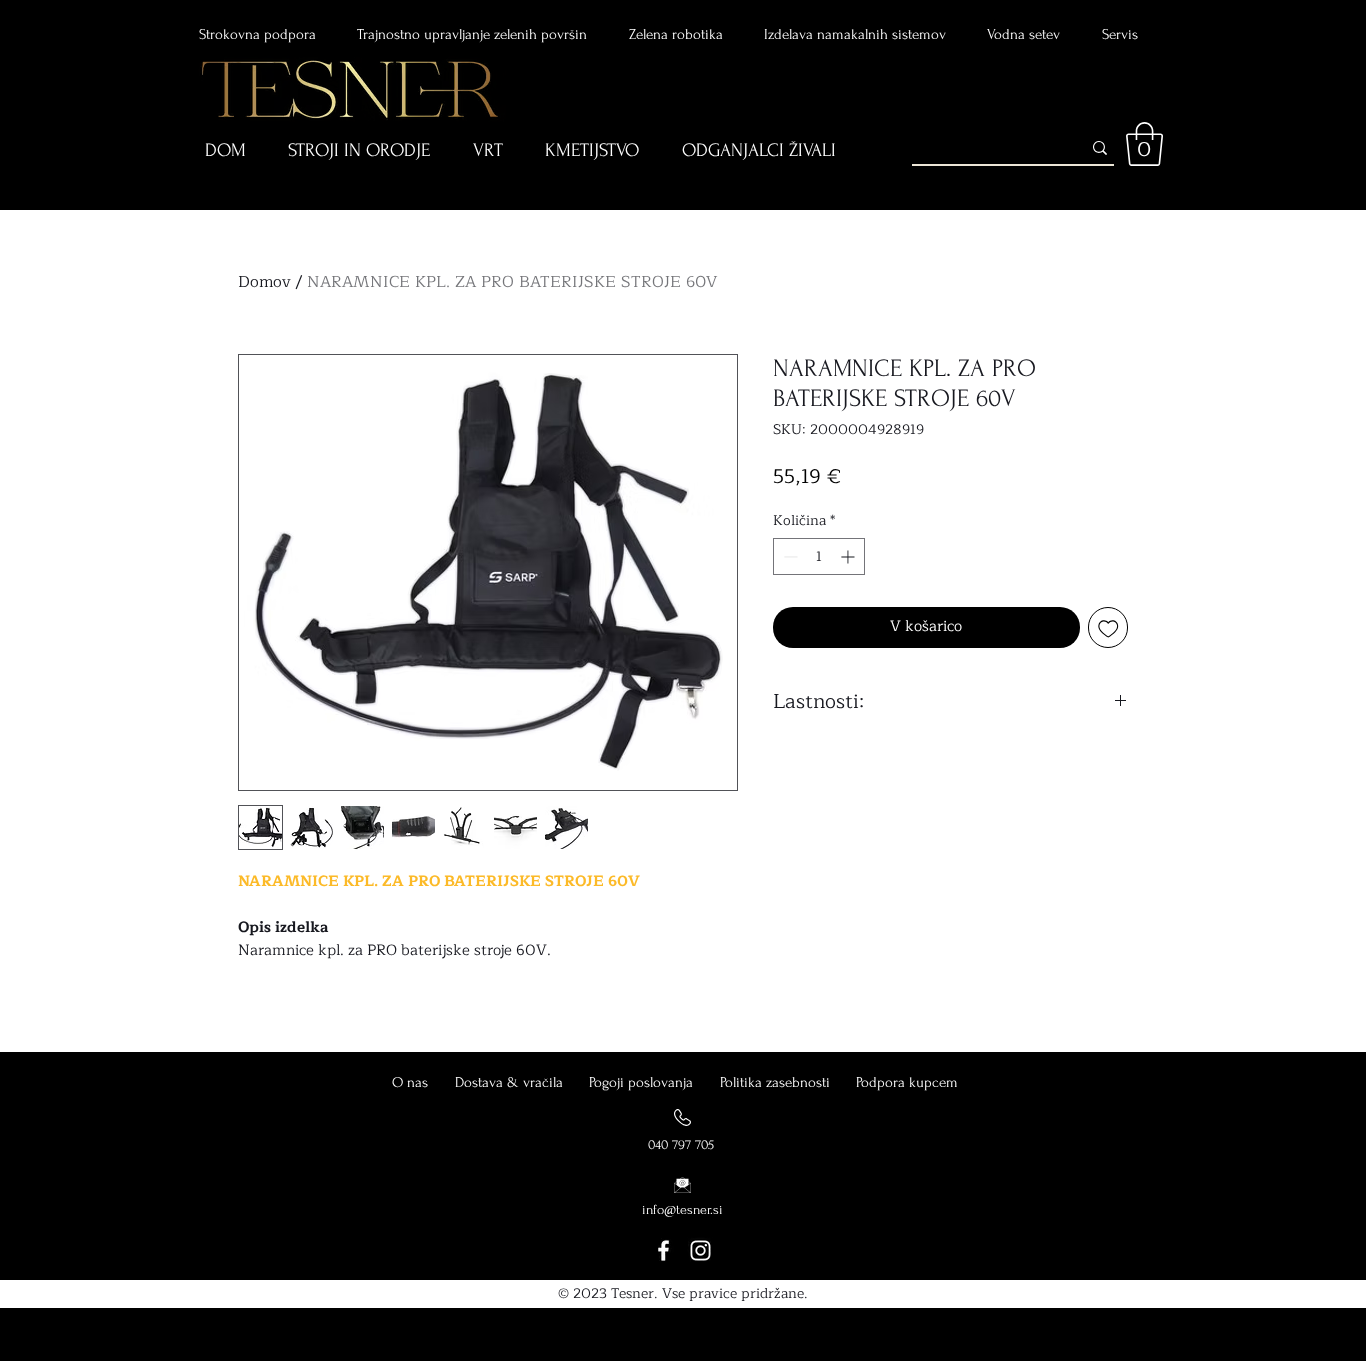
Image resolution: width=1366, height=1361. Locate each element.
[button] (240, 151)
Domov (264, 282)
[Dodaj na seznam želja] (1108, 627)
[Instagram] (700, 1250)
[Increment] (849, 556)
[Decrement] (788, 556)
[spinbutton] (819, 556)
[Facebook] (663, 1250)
